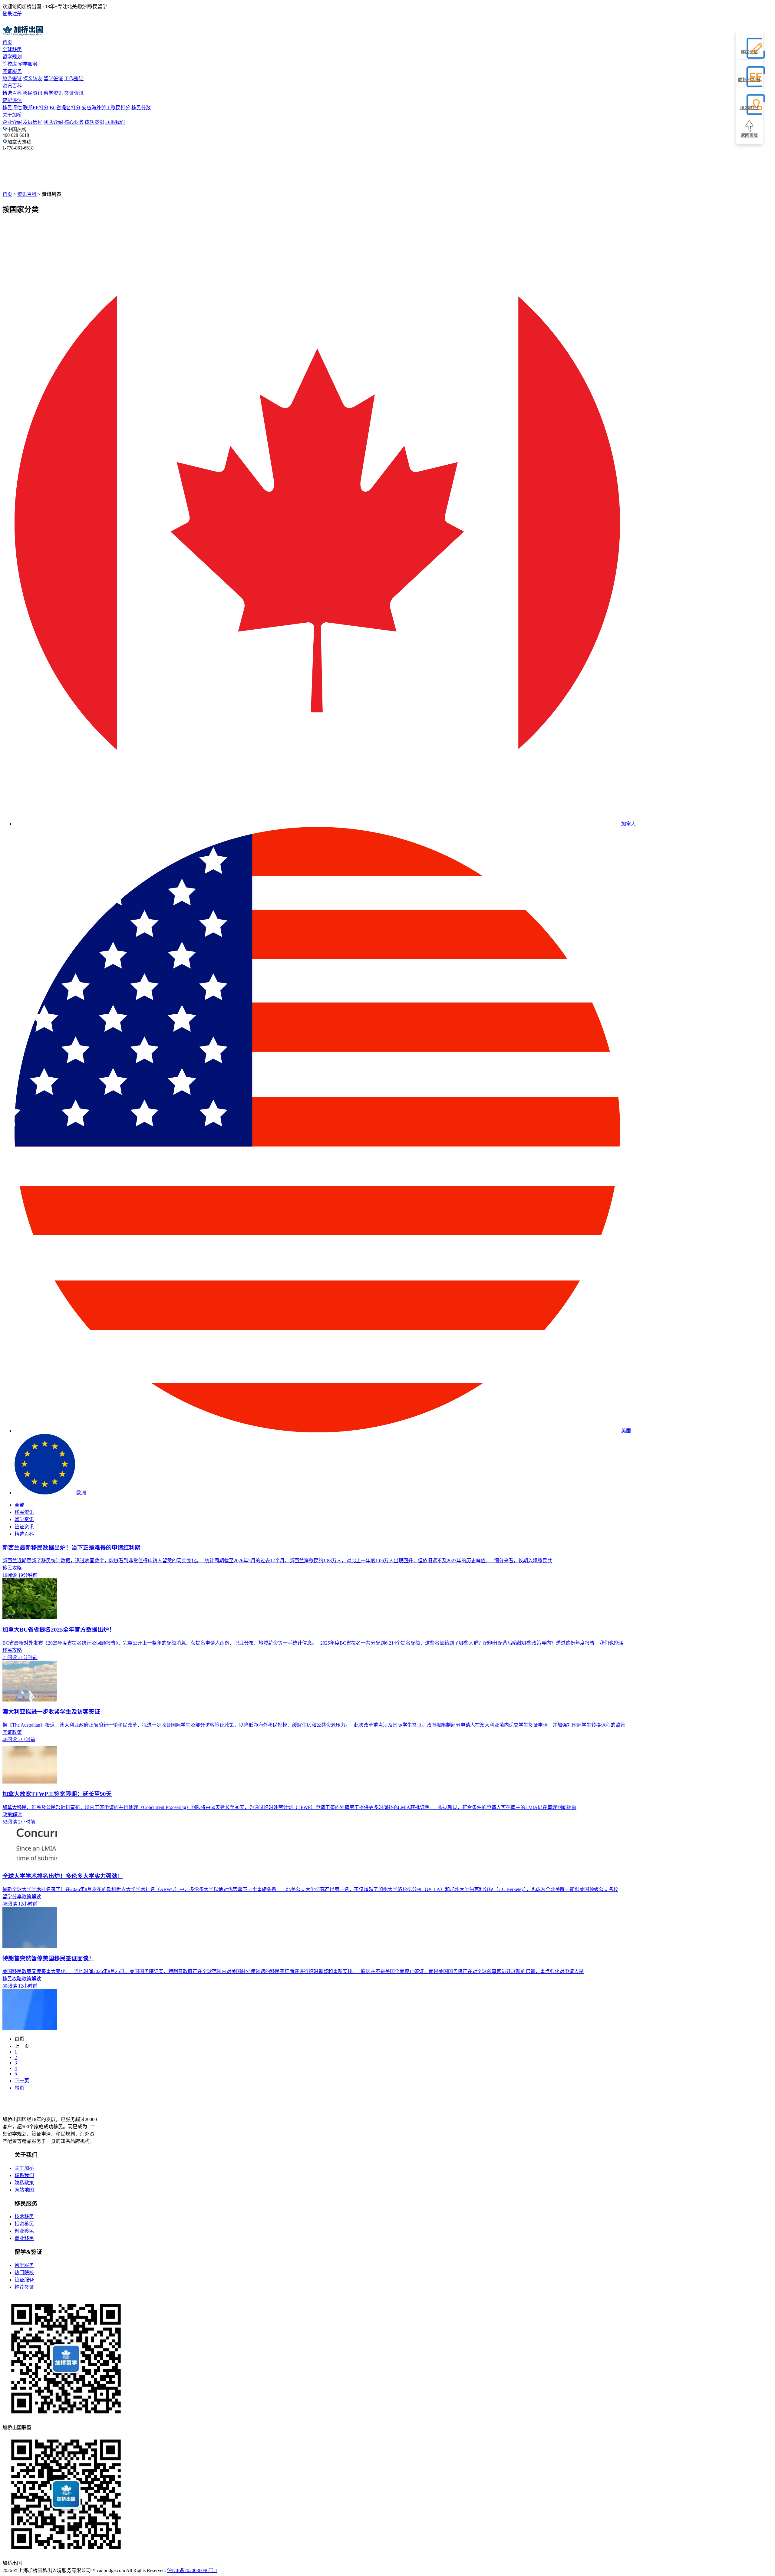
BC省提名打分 (65, 108)
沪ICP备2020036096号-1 (192, 2570)
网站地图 (24, 2190)
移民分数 (141, 108)
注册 (17, 14)
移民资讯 (33, 93)
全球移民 (12, 49)
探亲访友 (33, 79)
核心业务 (74, 122)
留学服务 (28, 64)
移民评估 (12, 108)
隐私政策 (24, 2183)
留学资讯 (53, 93)
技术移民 (24, 2217)
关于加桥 (12, 115)
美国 (625, 1431)
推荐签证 (24, 2287)
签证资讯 (74, 93)
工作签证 (74, 79)
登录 (7, 14)
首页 (7, 42)
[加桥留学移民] (38, 2108)
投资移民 (24, 2224)
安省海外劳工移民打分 (106, 108)
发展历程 (33, 122)
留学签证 (53, 79)
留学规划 (12, 57)
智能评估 (12, 100)
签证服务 (12, 71)
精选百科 (12, 93)
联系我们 (115, 122)
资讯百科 (12, 86)
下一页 (22, 2081)
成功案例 (94, 122)
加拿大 (628, 824)
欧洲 (81, 1493)
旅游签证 (12, 79)
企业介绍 (12, 122)
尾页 (19, 2088)
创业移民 (24, 2231)
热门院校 (24, 2273)
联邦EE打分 (36, 108)
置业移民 (24, 2238)
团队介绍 (53, 122)
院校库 (10, 64)
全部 (19, 1505)
